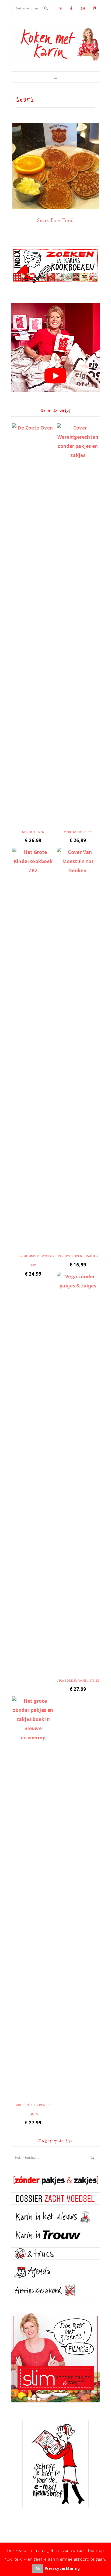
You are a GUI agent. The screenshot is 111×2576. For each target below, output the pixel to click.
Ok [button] (38, 2568)
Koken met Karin (55, 44)
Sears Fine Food (56, 220)
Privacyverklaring (63, 2568)
